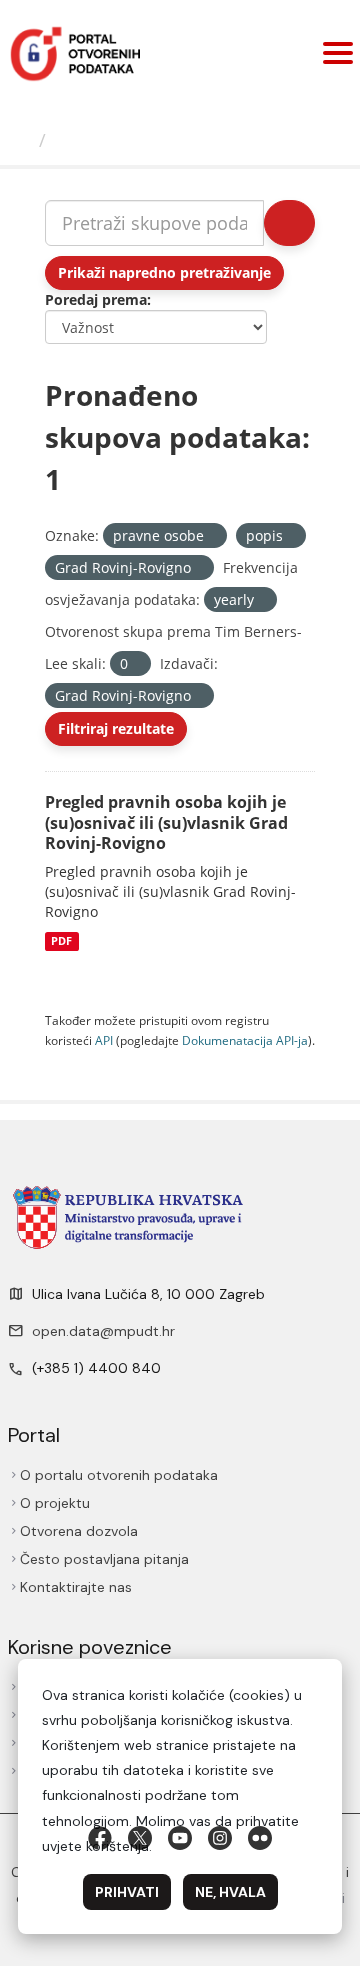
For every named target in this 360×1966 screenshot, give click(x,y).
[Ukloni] (212, 536)
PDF (61, 941)
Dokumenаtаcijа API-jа (245, 1040)
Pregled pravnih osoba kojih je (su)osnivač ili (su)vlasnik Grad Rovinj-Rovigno (166, 823)
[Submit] (289, 223)
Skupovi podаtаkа (136, 140)
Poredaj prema (96, 299)
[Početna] (22, 140)
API (104, 1040)
